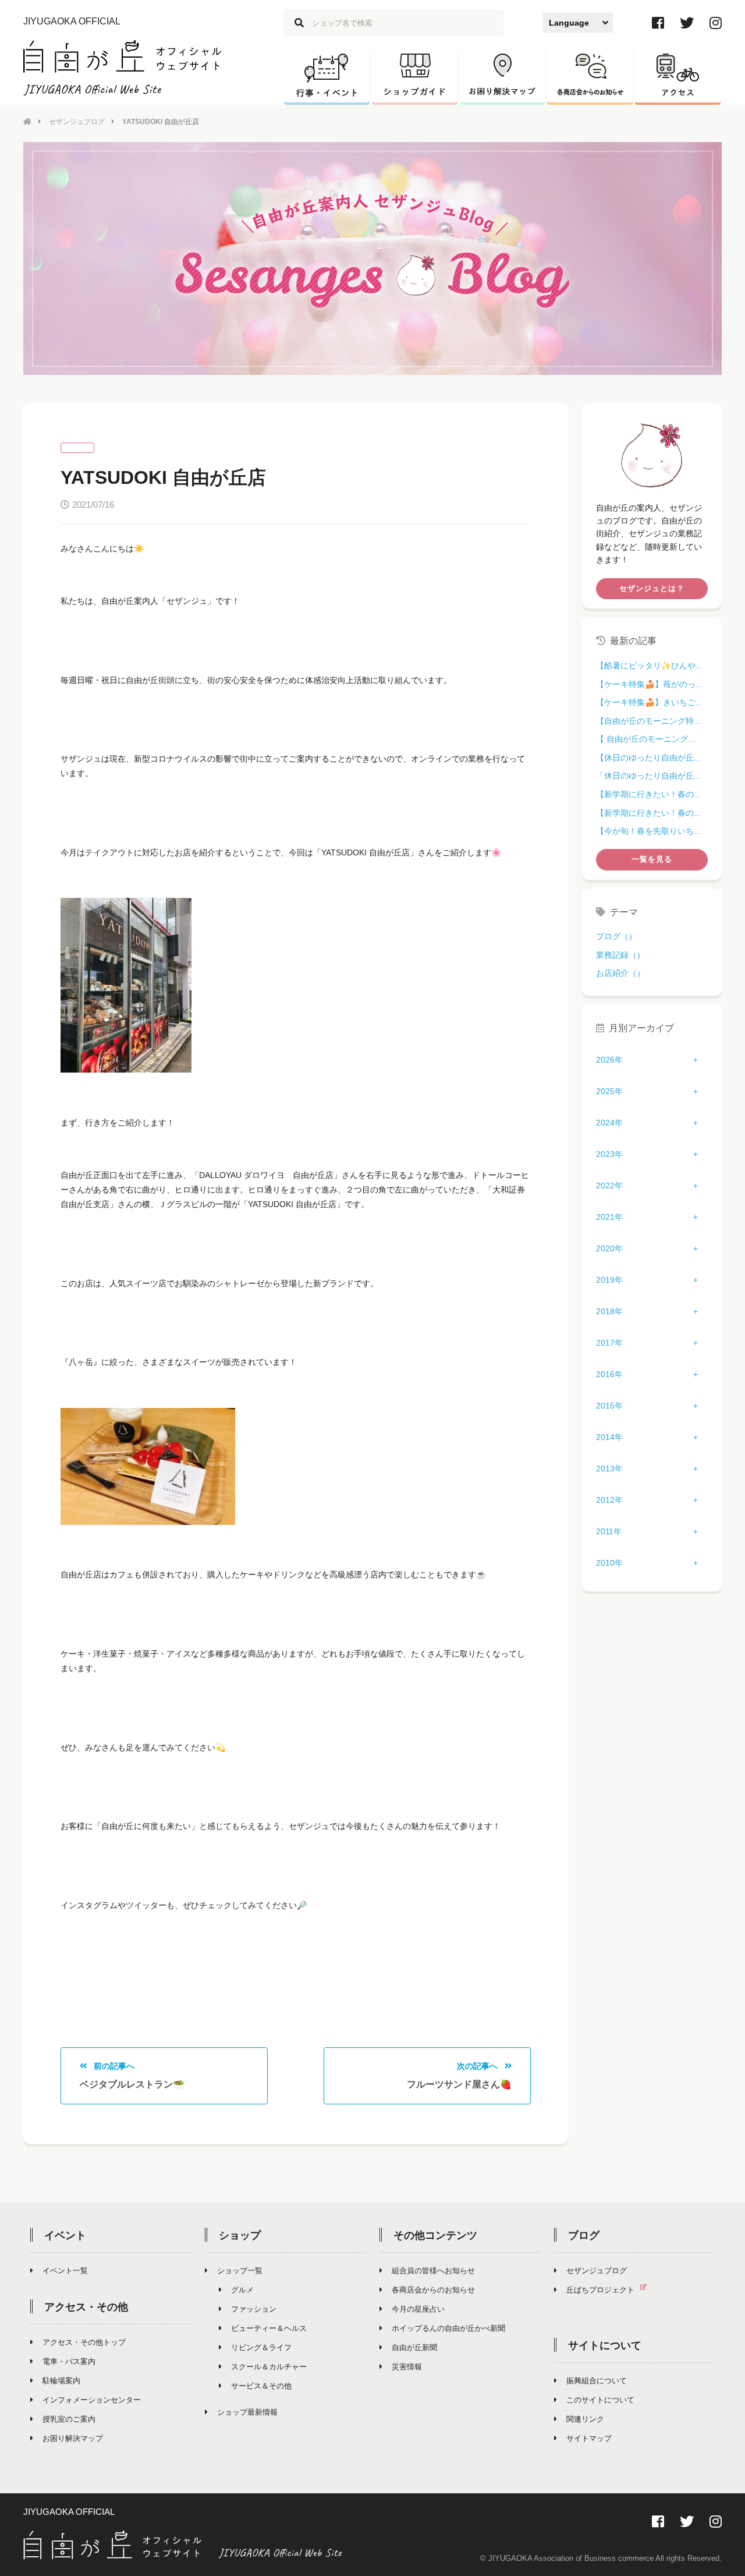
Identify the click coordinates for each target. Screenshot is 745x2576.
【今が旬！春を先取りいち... (648, 831)
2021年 (609, 1217)
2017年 (609, 1343)
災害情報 (407, 2367)
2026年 (609, 1060)
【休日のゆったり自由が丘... (648, 758)
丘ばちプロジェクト (600, 2290)
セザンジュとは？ (652, 588)
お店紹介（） (620, 973)
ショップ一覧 (240, 2271)
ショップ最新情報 (247, 2412)
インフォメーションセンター (92, 2400)
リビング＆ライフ (261, 2347)
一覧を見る (652, 859)
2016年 (609, 1374)
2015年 (609, 1406)
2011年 (609, 1531)
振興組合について (597, 2381)
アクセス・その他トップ (84, 2342)
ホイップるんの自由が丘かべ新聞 (448, 2328)
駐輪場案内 (61, 2381)
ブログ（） (616, 936)
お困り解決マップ (73, 2438)
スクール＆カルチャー (269, 2367)
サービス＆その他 (261, 2386)
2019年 (609, 1280)
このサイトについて (600, 2400)
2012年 (609, 1500)
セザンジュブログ (77, 122)
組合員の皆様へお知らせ (433, 2271)
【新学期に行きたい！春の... (648, 794)
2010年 (609, 1563)
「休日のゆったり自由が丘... (648, 776)
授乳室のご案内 (69, 2419)
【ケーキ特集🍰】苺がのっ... (649, 684)
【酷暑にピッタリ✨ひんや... (649, 666)
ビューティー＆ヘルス (269, 2328)
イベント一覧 (65, 2271)
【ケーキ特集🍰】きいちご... (649, 702)
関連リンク (585, 2419)
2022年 (609, 1186)
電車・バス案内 (69, 2361)
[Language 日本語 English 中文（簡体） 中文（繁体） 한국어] (578, 23)
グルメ (242, 2290)
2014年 (609, 1437)
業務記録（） (620, 955)
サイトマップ (589, 2438)
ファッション (254, 2309)
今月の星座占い (418, 2309)
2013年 (609, 1469)
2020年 (609, 1248)
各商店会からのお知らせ (433, 2290)
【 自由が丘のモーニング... (645, 739)
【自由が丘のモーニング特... (648, 721)
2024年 (609, 1123)
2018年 (609, 1311)
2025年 (609, 1091)
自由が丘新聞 (414, 2347)
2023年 (609, 1154)
